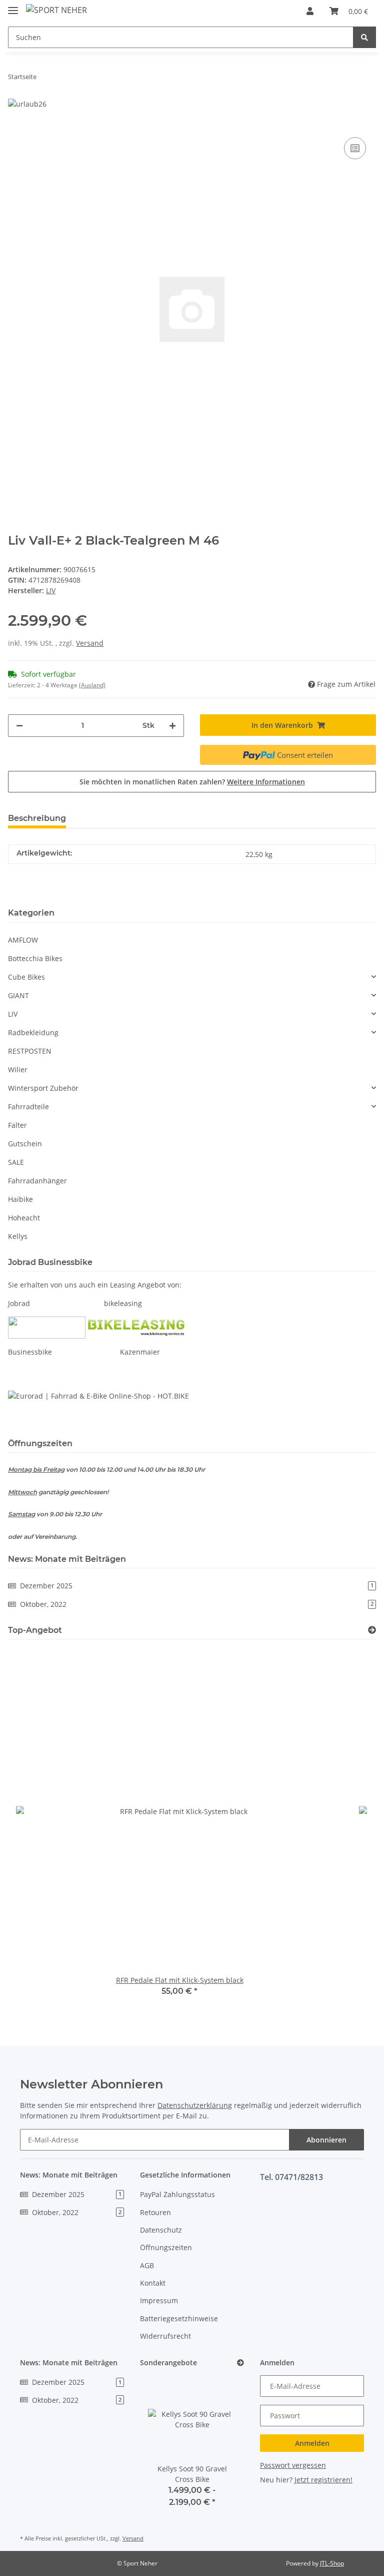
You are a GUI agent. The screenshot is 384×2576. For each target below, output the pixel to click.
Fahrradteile (28, 1107)
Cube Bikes (26, 977)
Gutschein (25, 1144)
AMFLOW (23, 940)
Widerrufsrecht (165, 2336)
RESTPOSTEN (30, 1051)
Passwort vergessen (293, 2465)
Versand (90, 643)
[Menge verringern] (19, 726)
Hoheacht (24, 1218)
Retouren (155, 2212)
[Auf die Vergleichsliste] (355, 148)
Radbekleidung (33, 1032)
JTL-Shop (332, 2563)
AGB (147, 2265)
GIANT (18, 995)
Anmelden (312, 2443)
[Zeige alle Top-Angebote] (372, 1630)
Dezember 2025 (197, 1586)
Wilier (18, 1069)
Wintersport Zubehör (43, 1088)
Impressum (159, 2300)
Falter (17, 1125)
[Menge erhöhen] (172, 726)
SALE (16, 1162)
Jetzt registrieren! (323, 2480)
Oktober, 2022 (197, 1604)
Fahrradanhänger (37, 1181)
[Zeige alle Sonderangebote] (240, 2363)
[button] (310, 11)
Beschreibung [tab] (37, 818)
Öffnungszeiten (166, 2247)
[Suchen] (364, 37)
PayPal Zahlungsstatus (177, 2194)
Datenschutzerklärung (195, 2105)
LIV (13, 1014)
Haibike (20, 1199)
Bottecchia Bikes (35, 958)
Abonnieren (326, 2140)
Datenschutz (161, 2230)
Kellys (18, 1236)
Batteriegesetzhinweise (179, 2318)
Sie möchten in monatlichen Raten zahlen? (192, 782)
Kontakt (153, 2283)
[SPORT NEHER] (56, 10)
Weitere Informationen (266, 782)
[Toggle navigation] (13, 6)
